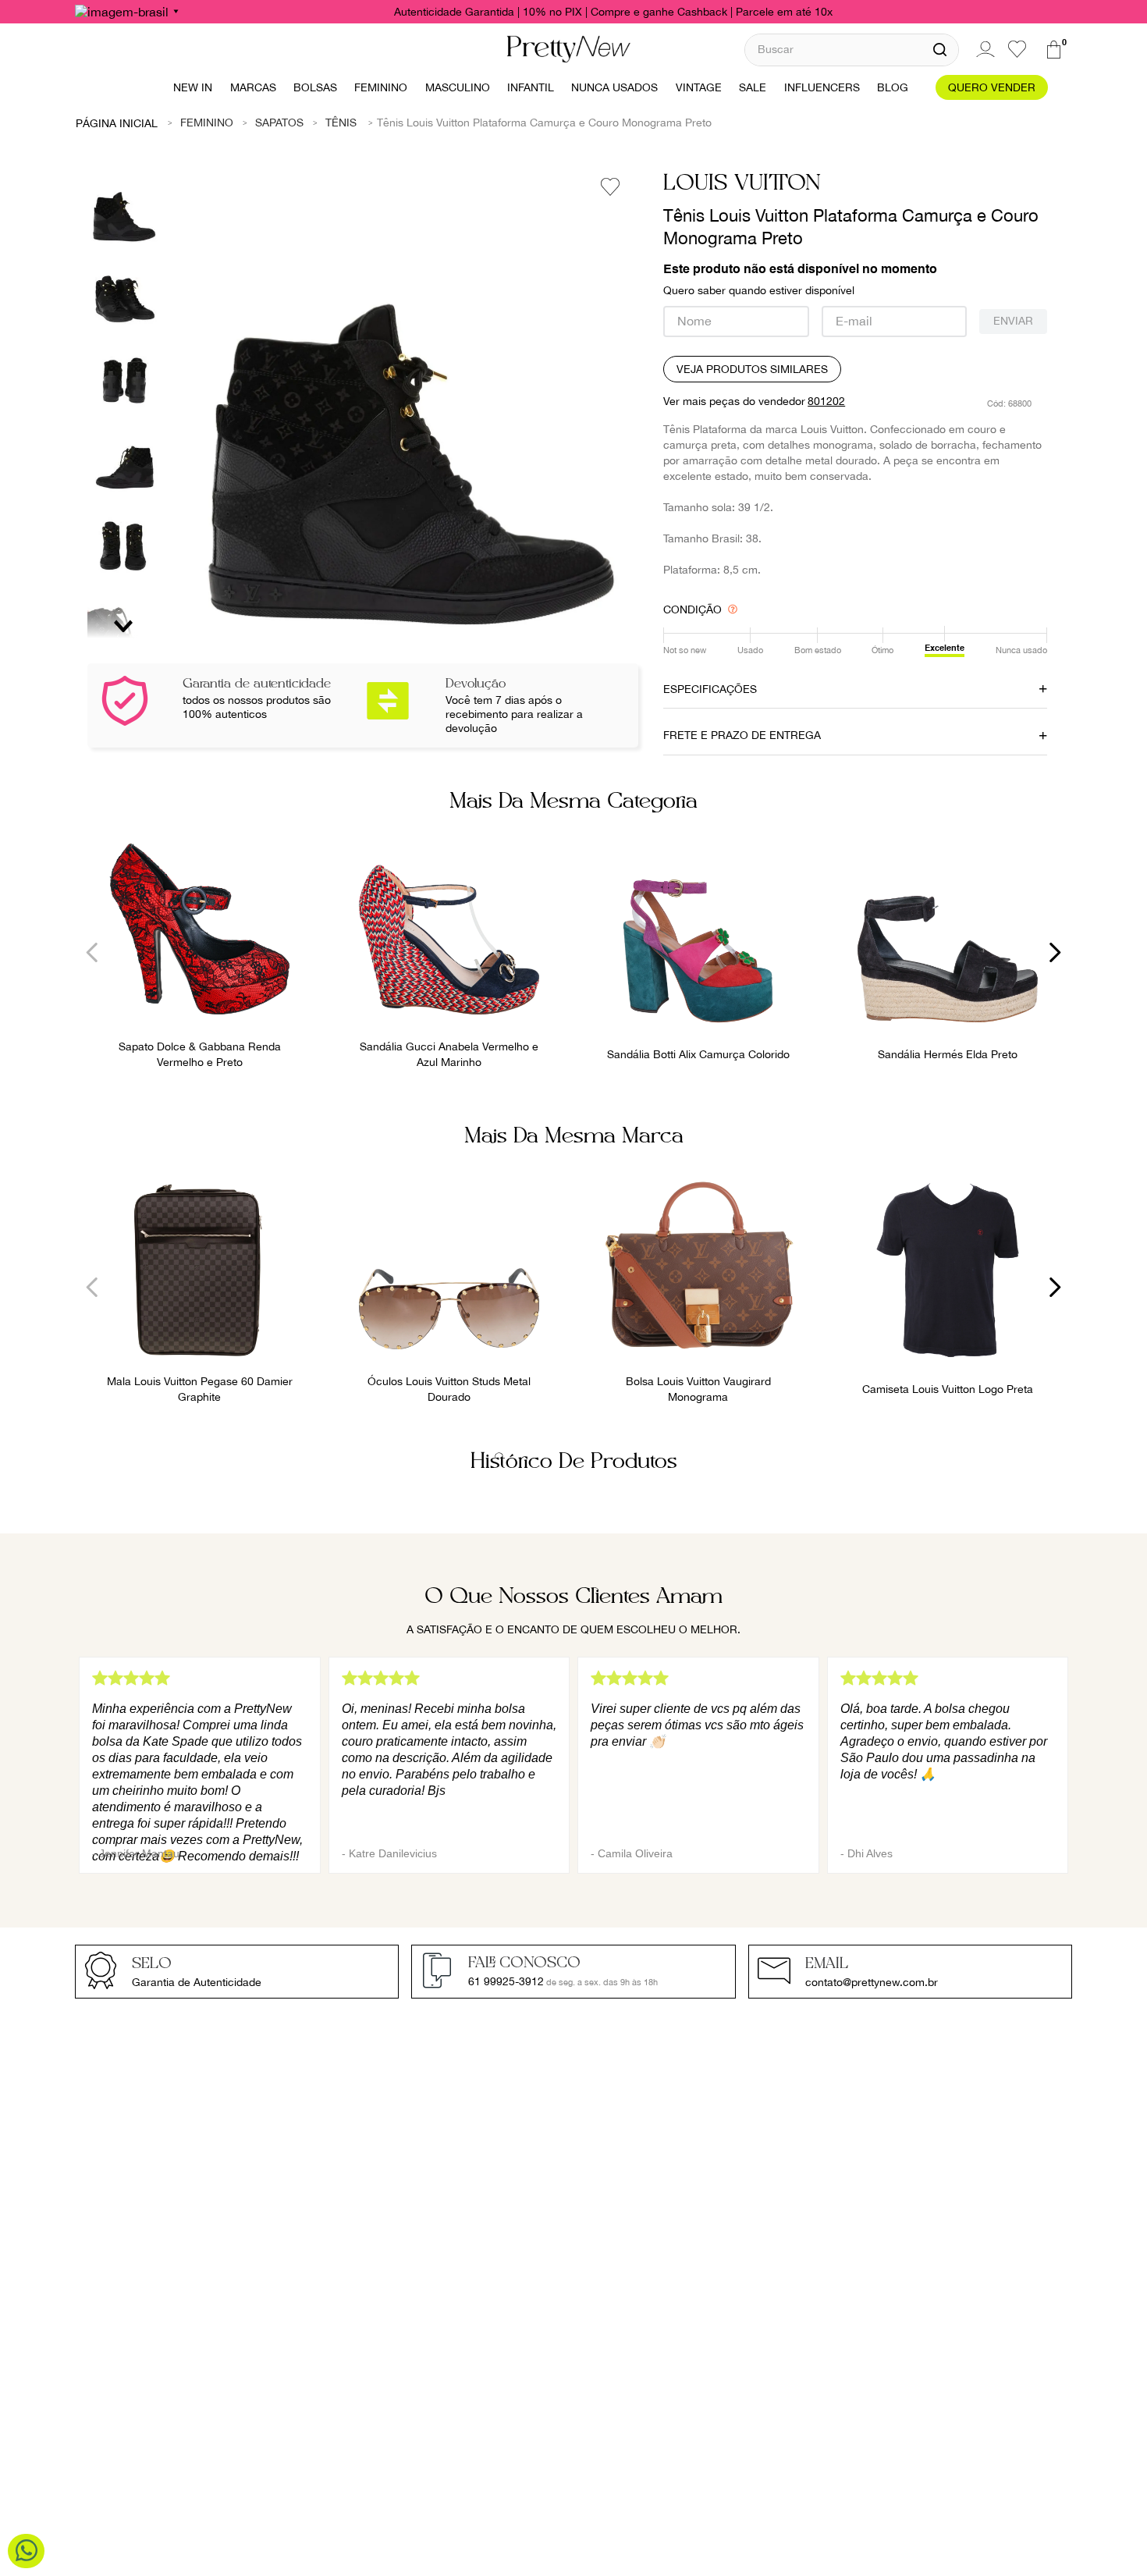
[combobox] (852, 50)
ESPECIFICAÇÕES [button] (710, 689)
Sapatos (279, 123)
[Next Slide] (1055, 952)
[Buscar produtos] (940, 50)
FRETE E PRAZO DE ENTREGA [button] (742, 735)
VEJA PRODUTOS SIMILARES (752, 369)
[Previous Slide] (92, 952)
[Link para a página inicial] (117, 123)
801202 (826, 401)
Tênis (341, 123)
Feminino (207, 123)
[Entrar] (983, 49)
